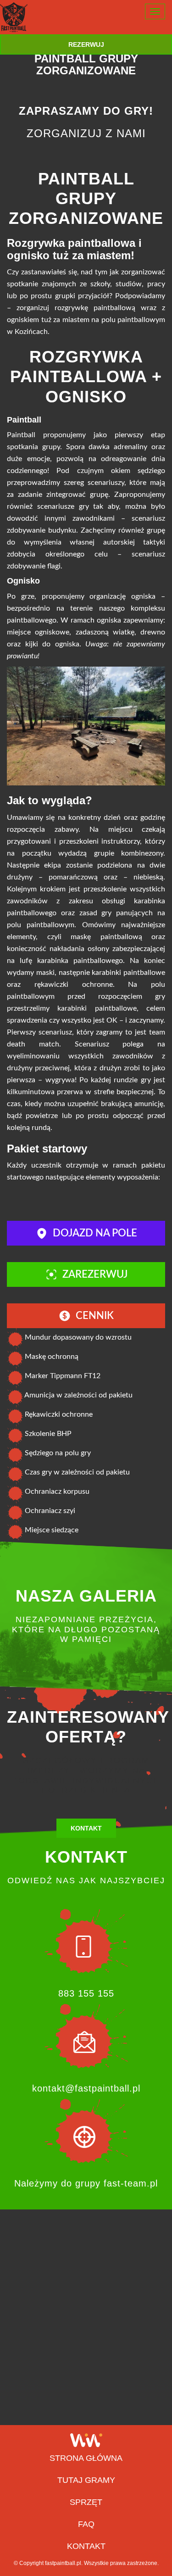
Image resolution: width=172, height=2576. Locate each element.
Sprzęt (86, 2502)
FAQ (86, 2524)
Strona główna (86, 2458)
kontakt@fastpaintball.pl (86, 2088)
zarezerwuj (95, 1274)
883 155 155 (86, 1993)
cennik (95, 1316)
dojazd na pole (95, 1233)
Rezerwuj (86, 45)
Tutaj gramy (86, 2480)
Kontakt (86, 1828)
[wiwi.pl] (86, 2440)
